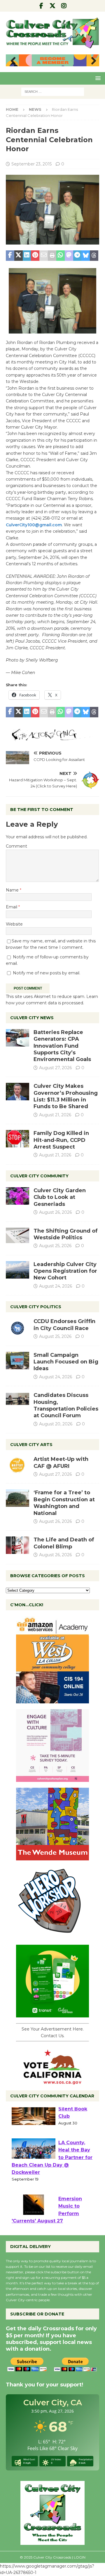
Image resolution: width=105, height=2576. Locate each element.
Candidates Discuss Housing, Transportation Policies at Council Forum (66, 1405)
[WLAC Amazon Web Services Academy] (52, 1700)
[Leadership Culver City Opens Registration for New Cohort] (17, 1270)
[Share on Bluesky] (86, 256)
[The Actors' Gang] (52, 738)
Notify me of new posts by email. (47, 973)
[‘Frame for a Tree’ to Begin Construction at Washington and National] (17, 1498)
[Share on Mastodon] (69, 256)
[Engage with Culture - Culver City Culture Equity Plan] (52, 1779)
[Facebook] (41, 6)
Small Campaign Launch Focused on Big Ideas (66, 1362)
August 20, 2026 (56, 1424)
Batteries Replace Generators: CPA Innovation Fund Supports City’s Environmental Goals (62, 1046)
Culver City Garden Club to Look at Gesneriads (60, 1197)
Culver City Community (39, 1176)
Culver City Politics (36, 1307)
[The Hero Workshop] (52, 1936)
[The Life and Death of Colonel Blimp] (17, 1545)
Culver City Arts (31, 1445)
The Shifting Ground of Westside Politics (66, 1234)
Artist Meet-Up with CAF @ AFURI (61, 1462)
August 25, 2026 (55, 1246)
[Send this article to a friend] (44, 256)
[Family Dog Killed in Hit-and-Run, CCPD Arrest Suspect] (17, 1139)
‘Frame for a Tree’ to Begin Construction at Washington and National (64, 1503)
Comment (16, 846)
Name (13, 890)
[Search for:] (53, 91)
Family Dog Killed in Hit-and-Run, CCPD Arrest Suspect (61, 1140)
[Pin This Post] (35, 256)
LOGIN (80, 2557)
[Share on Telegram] (77, 256)
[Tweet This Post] (19, 256)
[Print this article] (52, 256)
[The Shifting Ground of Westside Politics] (17, 1235)
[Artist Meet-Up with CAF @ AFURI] (17, 1465)
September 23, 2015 (32, 164)
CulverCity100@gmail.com (34, 525)
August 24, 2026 (56, 1286)
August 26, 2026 (55, 1212)
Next (92, 61)
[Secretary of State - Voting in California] (52, 2081)
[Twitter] (53, 6)
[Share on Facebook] (10, 256)
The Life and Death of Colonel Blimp (64, 1543)
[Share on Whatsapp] (61, 256)
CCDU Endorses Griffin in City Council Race (64, 1325)
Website (14, 924)
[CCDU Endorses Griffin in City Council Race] (17, 1327)
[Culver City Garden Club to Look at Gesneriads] (17, 1196)
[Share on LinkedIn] (27, 256)
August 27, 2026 (55, 1068)
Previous (13, 61)
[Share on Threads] (94, 256)
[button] (97, 78)
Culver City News (32, 1018)
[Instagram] (64, 6)
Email (12, 907)
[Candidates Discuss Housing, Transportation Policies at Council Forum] (17, 1401)
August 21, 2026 (55, 1115)
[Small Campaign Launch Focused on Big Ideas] (17, 1361)
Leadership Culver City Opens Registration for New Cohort (65, 1271)
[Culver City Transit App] (52, 2014)
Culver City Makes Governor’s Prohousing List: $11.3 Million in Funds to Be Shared (66, 1096)
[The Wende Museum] (52, 1857)
